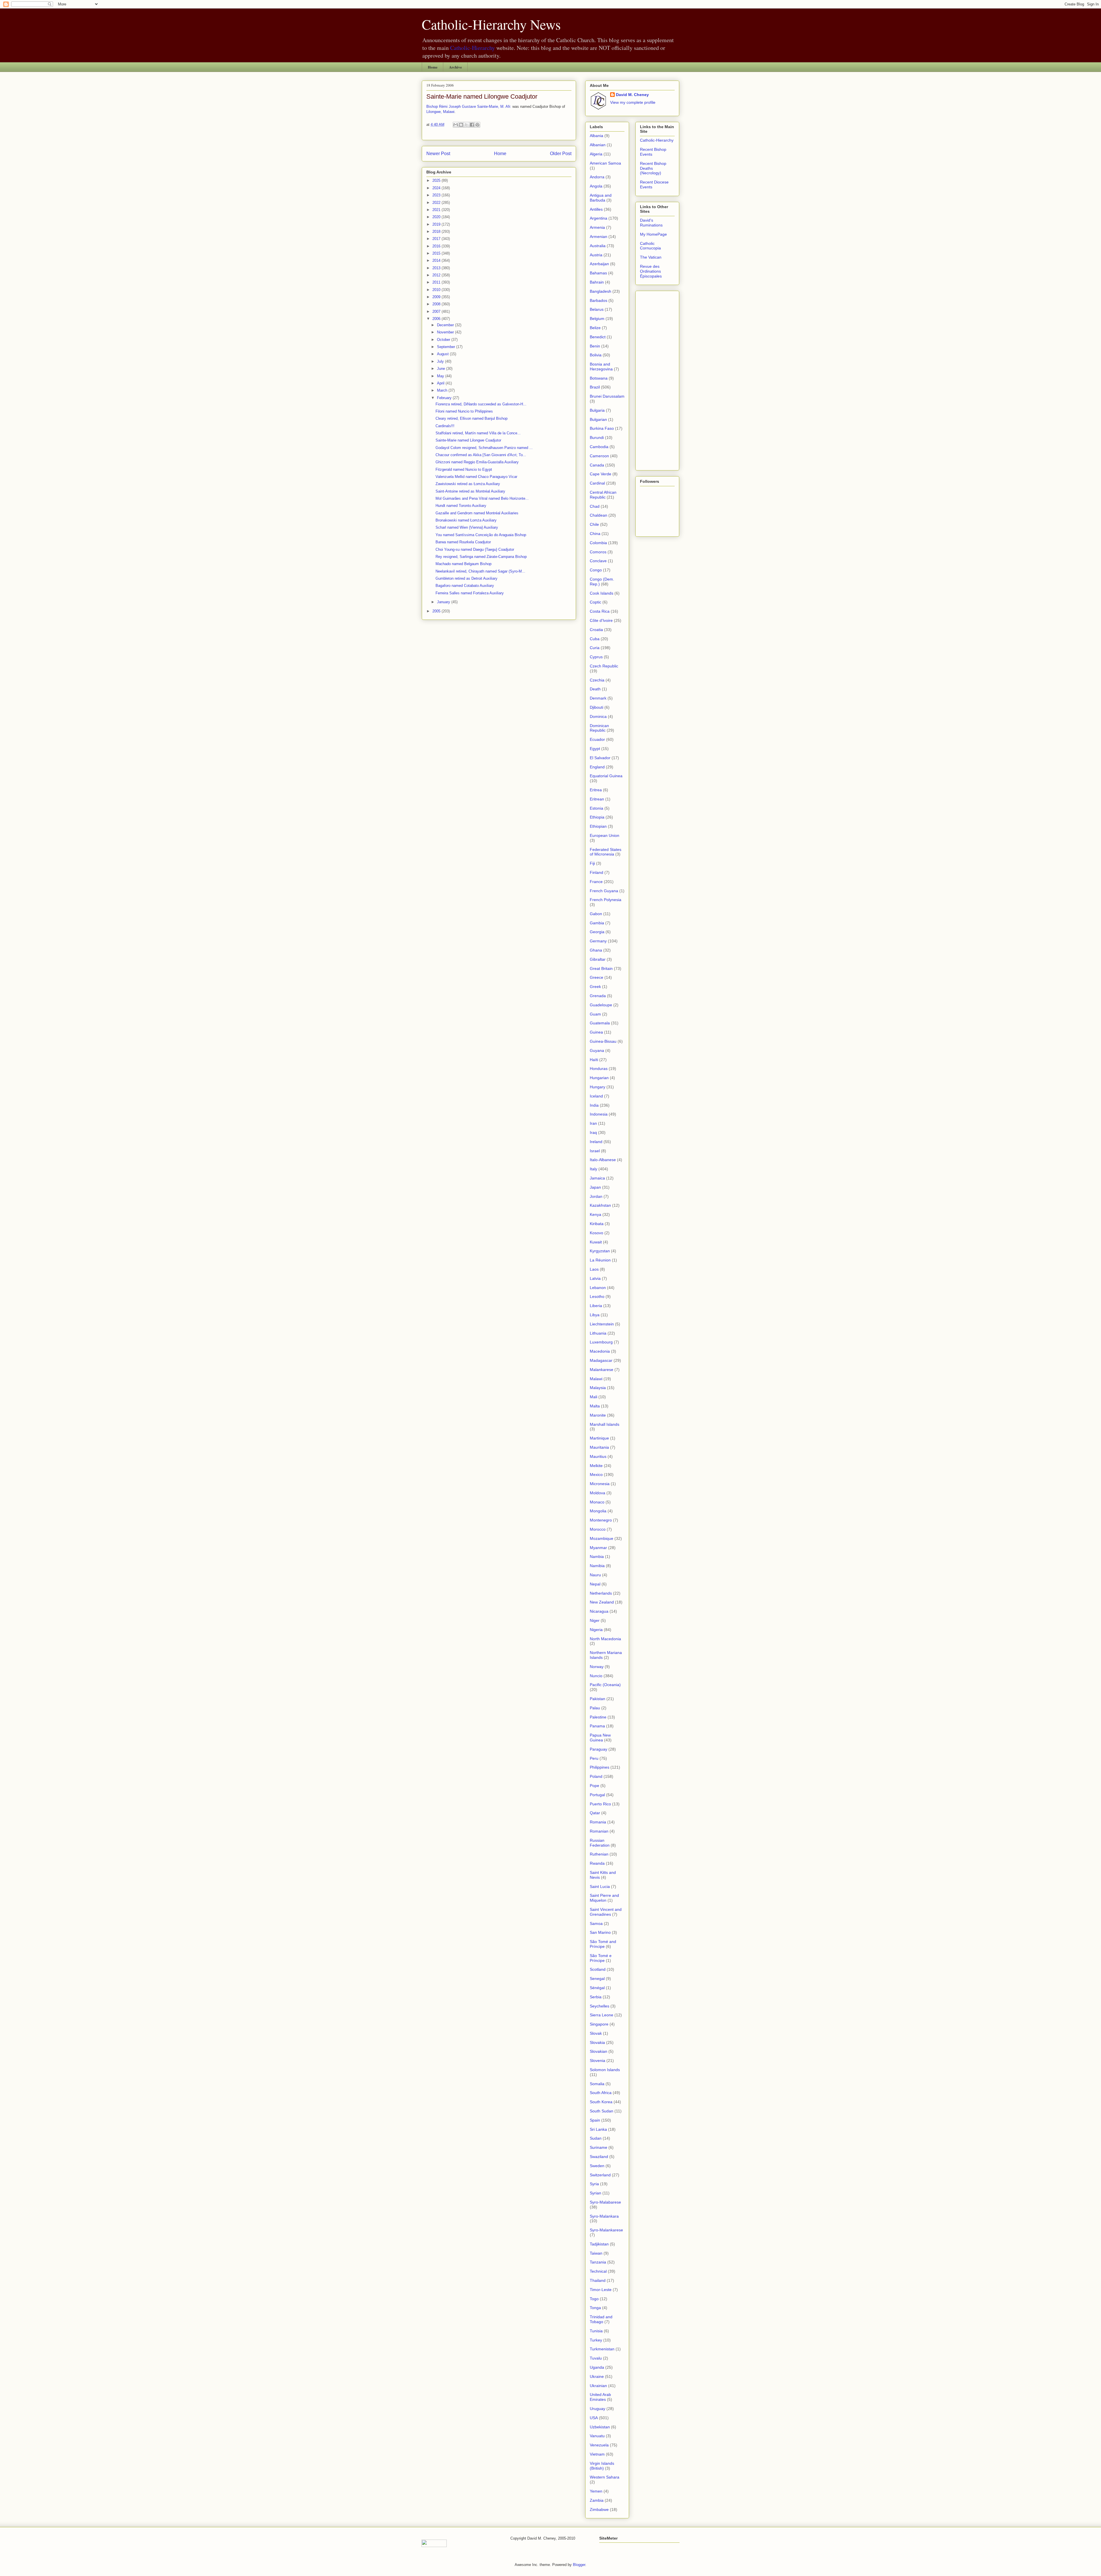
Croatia (596, 630)
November (446, 332)
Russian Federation (600, 1843)
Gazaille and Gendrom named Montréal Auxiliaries (477, 513)
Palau (595, 1708)
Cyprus (596, 657)
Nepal (595, 1584)
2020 (437, 217)
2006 (437, 319)
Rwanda (597, 1863)
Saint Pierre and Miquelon (604, 1898)
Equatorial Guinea (606, 776)
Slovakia (597, 2042)
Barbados (599, 300)
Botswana (599, 378)
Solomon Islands (605, 2070)
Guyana (597, 1050)
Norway (597, 1667)
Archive (455, 67)
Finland (597, 872)
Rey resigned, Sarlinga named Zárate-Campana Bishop (481, 557)
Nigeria (596, 1630)
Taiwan (596, 2253)
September (447, 347)
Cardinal (597, 483)
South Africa (601, 2093)
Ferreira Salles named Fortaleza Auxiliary (470, 593)
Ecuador (597, 739)
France (596, 882)
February (445, 398)
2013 (437, 268)
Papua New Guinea (600, 1738)
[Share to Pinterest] (477, 125)
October (444, 340)
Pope (595, 1786)
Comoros (598, 552)
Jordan (596, 1196)
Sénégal (597, 1988)
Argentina (599, 218)
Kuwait (596, 1242)
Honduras (599, 1069)
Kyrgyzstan (600, 1251)
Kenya (596, 1214)
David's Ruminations (651, 223)
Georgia (597, 932)
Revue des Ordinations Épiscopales (651, 271)
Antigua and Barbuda (601, 198)
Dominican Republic (599, 728)
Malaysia (598, 1388)
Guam (595, 1014)
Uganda (597, 2367)
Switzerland (600, 2175)
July (441, 361)
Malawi (596, 1379)
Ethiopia (597, 817)
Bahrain (597, 282)
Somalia (597, 2084)
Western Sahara (605, 2477)
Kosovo (597, 1233)
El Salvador (600, 758)
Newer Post (438, 154)
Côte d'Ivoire (601, 620)
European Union (605, 835)
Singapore (599, 2024)
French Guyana (604, 891)
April (441, 383)
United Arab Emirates (600, 2397)
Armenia (597, 227)
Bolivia (596, 355)
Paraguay (599, 1749)
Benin (595, 346)
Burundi (597, 438)
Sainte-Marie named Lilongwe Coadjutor (482, 96)
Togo (594, 2299)
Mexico (596, 1474)
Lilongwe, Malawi (440, 112)
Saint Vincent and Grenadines (606, 1912)
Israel (595, 1151)
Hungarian (599, 1078)
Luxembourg (601, 1342)
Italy (594, 1169)
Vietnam (597, 2454)
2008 (437, 304)
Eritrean (597, 799)
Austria (596, 255)
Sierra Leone (602, 2015)
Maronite (598, 1415)
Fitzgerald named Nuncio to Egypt (464, 469)
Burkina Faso (602, 428)
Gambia (597, 923)
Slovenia (598, 2061)
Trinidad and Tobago (601, 2319)
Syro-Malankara (604, 2216)
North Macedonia (605, 1639)
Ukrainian (598, 2386)
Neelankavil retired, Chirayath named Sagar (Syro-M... (480, 571)
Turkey (596, 2340)
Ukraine (597, 2376)
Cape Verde (601, 474)
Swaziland (599, 2157)
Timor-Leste (601, 2290)
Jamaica (597, 1178)
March (443, 390)
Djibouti (597, 707)
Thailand (598, 2280)
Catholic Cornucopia (650, 246)
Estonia (597, 808)
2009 (437, 297)
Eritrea (596, 790)
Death (595, 689)
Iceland (596, 1096)
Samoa (596, 1923)
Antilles (596, 209)
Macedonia (600, 1351)
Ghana (596, 950)
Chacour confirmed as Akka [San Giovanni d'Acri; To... (481, 455)
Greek (595, 987)
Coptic (596, 602)
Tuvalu (596, 2358)
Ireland (596, 1142)
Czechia (597, 680)
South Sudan (602, 2111)
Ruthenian (599, 1854)
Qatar (595, 1813)
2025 (437, 180)
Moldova (598, 1493)
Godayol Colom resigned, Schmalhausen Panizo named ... (484, 448)
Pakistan (598, 1699)
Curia (595, 648)
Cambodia (599, 447)
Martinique (599, 1438)
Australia (598, 246)
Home (433, 67)
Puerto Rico (600, 1804)
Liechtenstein (602, 1324)
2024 (437, 188)
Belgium (597, 319)
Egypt (595, 749)
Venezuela (599, 2445)
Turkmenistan (602, 2349)
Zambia (597, 2500)
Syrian (596, 2193)
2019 (437, 224)
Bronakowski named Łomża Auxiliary (466, 520)
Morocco (598, 1529)
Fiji (592, 863)
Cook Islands (602, 593)
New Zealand (602, 1602)
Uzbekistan (600, 2427)
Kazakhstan (600, 1205)
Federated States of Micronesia (606, 852)
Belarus (597, 309)
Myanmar (598, 1548)
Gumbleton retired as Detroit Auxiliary (466, 578)
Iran (593, 1123)
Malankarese (602, 1370)
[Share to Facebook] (472, 125)
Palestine (598, 1717)
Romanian (599, 1831)
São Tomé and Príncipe (603, 1944)
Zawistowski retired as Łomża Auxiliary (468, 484)
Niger (595, 1620)
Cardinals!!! (445, 426)
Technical (598, 2271)
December (446, 325)
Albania (597, 136)
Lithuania (598, 1333)
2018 (437, 232)
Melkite (596, 1466)
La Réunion (600, 1260)
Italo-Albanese (603, 1160)
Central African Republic (603, 495)
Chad (595, 506)
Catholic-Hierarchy (473, 48)
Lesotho (597, 1296)
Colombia (598, 543)
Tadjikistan (599, 2244)
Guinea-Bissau (603, 1041)
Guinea (596, 1032)
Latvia (595, 1278)
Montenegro (601, 1520)
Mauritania (599, 1447)
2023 (437, 195)
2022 (437, 203)
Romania (598, 1822)
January (444, 602)
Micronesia (600, 1484)
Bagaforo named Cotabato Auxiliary (465, 586)
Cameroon (599, 456)
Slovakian (599, 2051)
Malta (595, 1406)
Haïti (594, 1060)
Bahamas (598, 273)
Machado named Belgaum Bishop (463, 564)
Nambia (597, 1556)
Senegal (597, 1979)
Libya (595, 1315)
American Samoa (605, 163)
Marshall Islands (605, 1424)
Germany (598, 941)
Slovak (596, 2033)
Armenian (599, 237)
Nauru (595, 1575)
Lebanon (598, 1288)
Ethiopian (598, 826)
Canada (597, 465)
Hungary (598, 1087)
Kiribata (597, 1224)
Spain (595, 2120)
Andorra (597, 177)
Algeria (596, 154)
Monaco (597, 1502)
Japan (595, 1187)
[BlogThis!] (461, 125)
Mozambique (602, 1538)
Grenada (598, 996)
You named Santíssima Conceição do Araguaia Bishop (481, 535)
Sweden (597, 2166)
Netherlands (601, 1593)
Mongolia (598, 1511)
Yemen (596, 2491)
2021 (437, 210)
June (442, 369)
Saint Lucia (600, 1886)
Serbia (596, 1997)
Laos (594, 1269)
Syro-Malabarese (605, 2202)
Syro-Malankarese (606, 2230)
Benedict (598, 337)
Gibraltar (598, 959)
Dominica (598, 716)
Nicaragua (599, 1611)
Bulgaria (597, 410)
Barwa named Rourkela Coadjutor (463, 542)
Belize (595, 328)
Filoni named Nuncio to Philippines (464, 411)
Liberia (596, 1306)
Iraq (593, 1132)
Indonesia (599, 1114)
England (597, 767)
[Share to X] (466, 125)
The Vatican (651, 257)
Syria (594, 2184)
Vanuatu (597, 2436)
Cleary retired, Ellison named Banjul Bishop (472, 418)
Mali (594, 1397)
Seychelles (600, 2006)
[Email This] (456, 125)
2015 (437, 253)
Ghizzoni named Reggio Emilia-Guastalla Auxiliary (477, 462)
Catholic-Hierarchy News (491, 24)
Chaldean (599, 515)
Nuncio (596, 1676)
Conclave (598, 561)
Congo (596, 570)
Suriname (599, 2147)
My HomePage (653, 234)
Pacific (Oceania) (605, 1685)
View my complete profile (633, 102)
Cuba (595, 639)
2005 (437, 611)
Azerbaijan (599, 264)
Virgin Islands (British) (602, 2466)
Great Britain (601, 968)
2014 (437, 260)
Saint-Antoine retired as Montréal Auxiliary (470, 491)
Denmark (598, 698)
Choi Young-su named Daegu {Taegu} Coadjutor (475, 549)
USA (594, 2418)
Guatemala (600, 1023)
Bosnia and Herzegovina (601, 367)
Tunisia (596, 2331)
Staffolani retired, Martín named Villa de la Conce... (478, 433)
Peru (594, 1758)
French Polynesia (606, 900)
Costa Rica (600, 611)
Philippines (600, 1767)
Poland (596, 1776)
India (594, 1105)
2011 (437, 282)
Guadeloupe (601, 1005)
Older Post (561, 154)
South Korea (601, 2102)
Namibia (597, 1566)
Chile (594, 524)
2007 (437, 311)
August (443, 354)
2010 (437, 290)
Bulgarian (598, 419)
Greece (597, 977)
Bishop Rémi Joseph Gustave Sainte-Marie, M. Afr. (469, 107)
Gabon (596, 914)
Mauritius (598, 1456)
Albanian (598, 145)
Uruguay (598, 2409)
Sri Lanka (598, 2129)
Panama (597, 1726)
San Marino (600, 1932)
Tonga (595, 2308)
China (595, 534)
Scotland (598, 1969)
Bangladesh (601, 291)
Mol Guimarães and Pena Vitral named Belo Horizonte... (482, 498)
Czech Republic (604, 666)
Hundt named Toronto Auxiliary (461, 506)
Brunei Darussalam (607, 396)
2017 (437, 239)
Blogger (579, 2565)
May (441, 376)
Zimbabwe (599, 2509)
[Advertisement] (657, 379)
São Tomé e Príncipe (601, 1958)
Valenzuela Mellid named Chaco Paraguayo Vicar (476, 477)
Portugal (597, 1795)
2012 (437, 275)
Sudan (596, 2138)
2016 (437, 246)
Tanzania (598, 2262)
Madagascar (601, 1360)
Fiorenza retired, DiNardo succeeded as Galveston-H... (481, 404)
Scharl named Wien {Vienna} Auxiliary (467, 527)
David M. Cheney (632, 95)
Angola (596, 186)
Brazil (595, 387)
